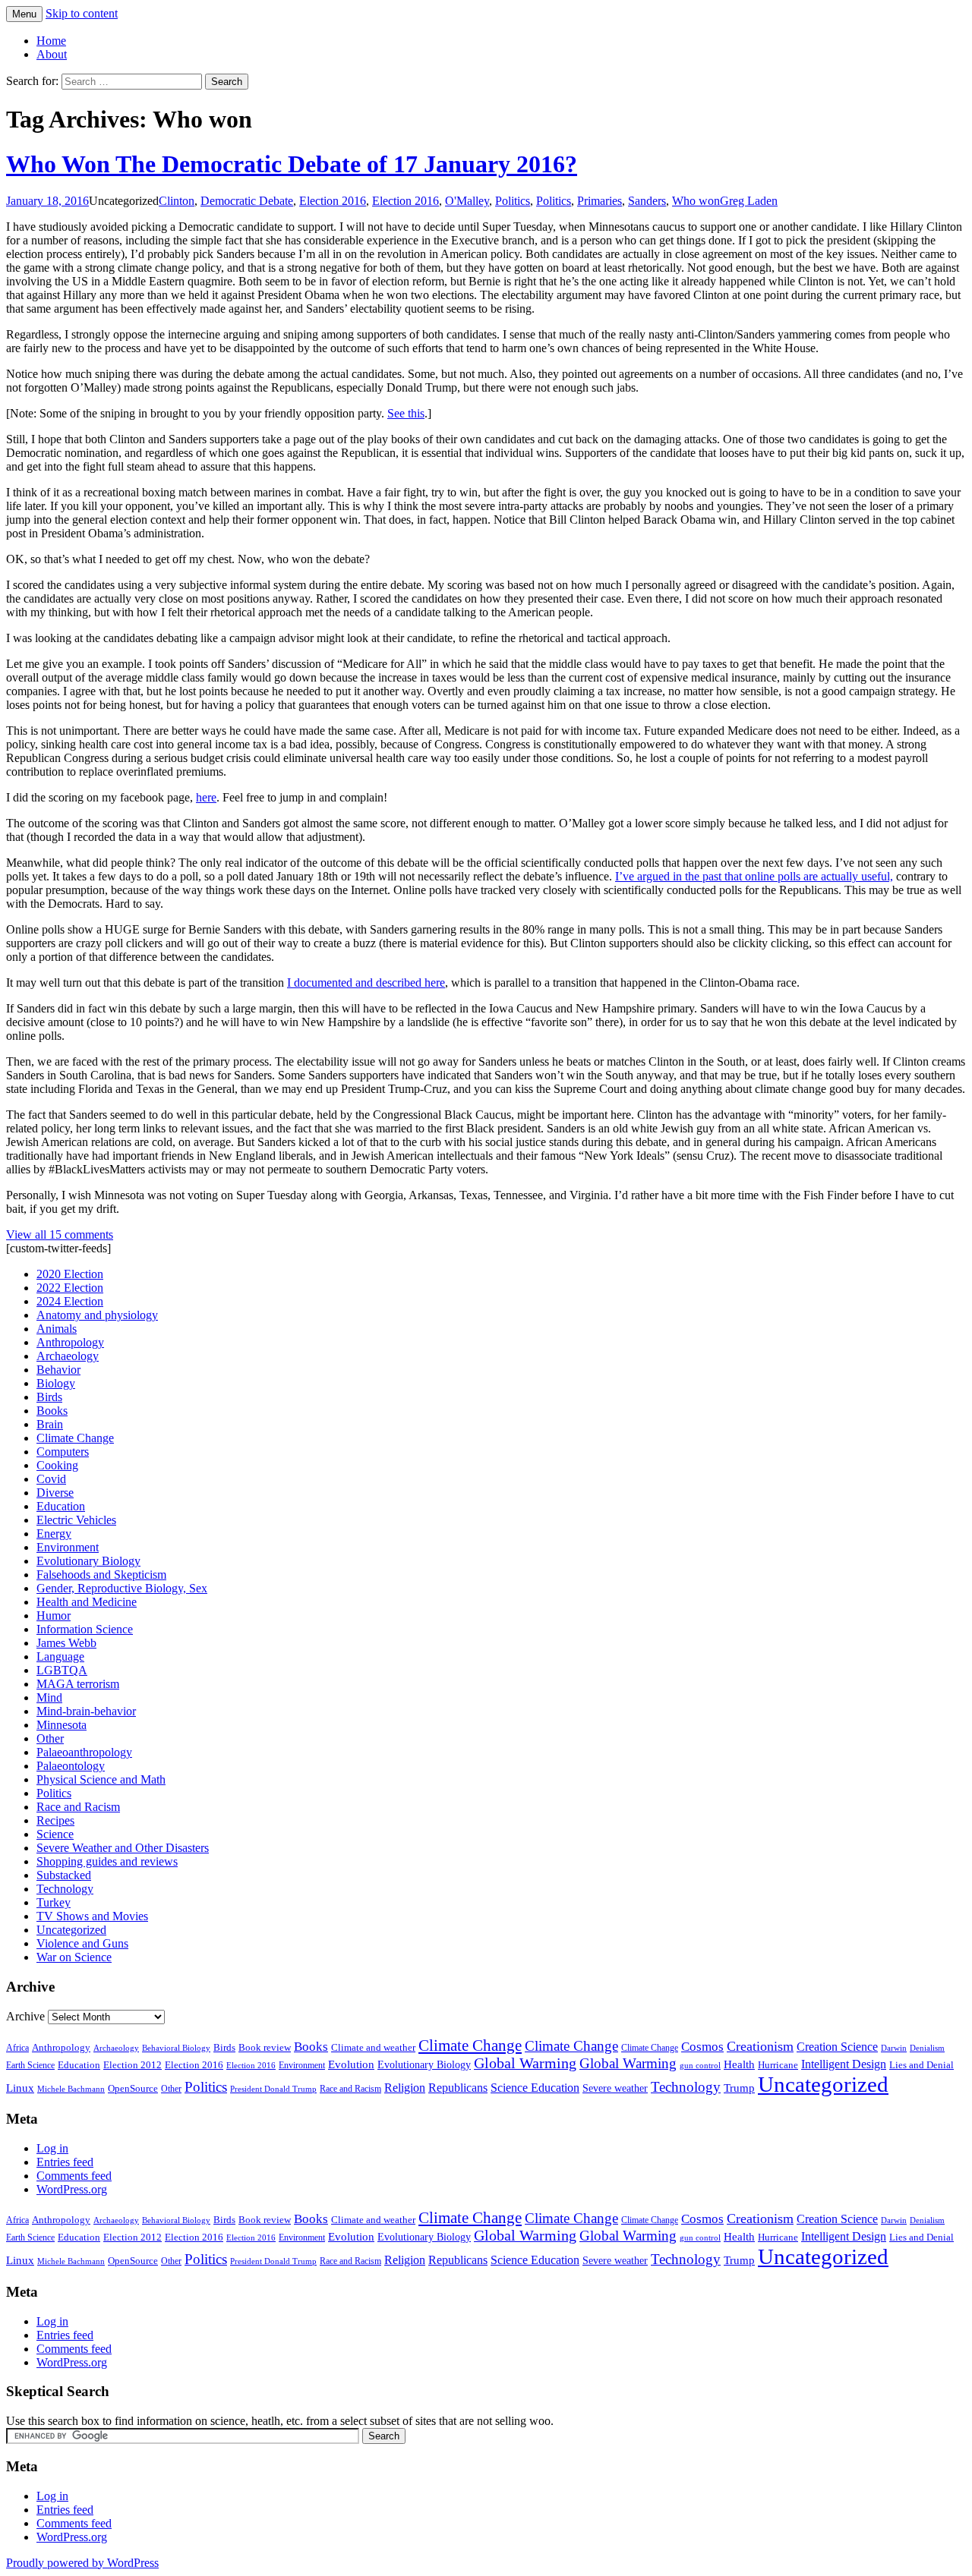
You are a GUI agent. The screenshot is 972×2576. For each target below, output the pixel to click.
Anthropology (70, 1342)
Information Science (85, 1629)
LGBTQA (62, 1670)
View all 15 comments (60, 1234)
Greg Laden (749, 201)
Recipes (55, 1820)
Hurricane (778, 2065)
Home (51, 41)
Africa (17, 2048)
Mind (49, 1697)
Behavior (58, 1370)
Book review (265, 2047)
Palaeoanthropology (84, 1752)
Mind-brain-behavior (86, 1711)
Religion (405, 2088)
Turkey (54, 1902)
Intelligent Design (844, 2064)
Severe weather (615, 2088)
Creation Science (837, 2047)
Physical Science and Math (101, 1779)
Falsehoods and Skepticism (101, 1575)
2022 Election (70, 1288)
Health (739, 2064)
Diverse (55, 1493)
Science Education (535, 2088)
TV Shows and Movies (92, 1916)
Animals (57, 1329)
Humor (54, 1616)
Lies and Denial (922, 2065)
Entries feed (65, 2162)
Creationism (760, 2046)
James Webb (66, 1643)
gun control (700, 2066)
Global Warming (525, 2063)
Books (52, 1411)
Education (61, 1506)
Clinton (177, 201)
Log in (52, 2148)
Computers (63, 1452)
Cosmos (702, 2047)
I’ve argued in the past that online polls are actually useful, (754, 876)
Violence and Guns (82, 1943)
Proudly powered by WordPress (82, 2563)
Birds (49, 1397)
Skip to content (82, 13)
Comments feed (74, 2176)
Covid (51, 1479)
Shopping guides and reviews (107, 1861)
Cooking (57, 1465)
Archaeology (68, 1356)
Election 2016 (333, 201)
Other (50, 1738)
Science (55, 1834)
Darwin (894, 2048)
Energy (54, 1534)
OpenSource (133, 2089)
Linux (20, 2088)
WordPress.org (72, 2189)
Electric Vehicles (76, 1520)
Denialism (927, 2048)
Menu (24, 14)
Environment (68, 1547)
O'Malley (467, 201)
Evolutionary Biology (88, 1561)
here (206, 797)
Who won (696, 201)
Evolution (351, 2064)
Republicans (458, 2088)
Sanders (647, 201)
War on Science (74, 1957)
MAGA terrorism (78, 1684)
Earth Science (30, 2065)
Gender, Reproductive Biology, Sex (122, 1588)
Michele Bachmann (71, 2089)
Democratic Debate (247, 201)
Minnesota (62, 1725)
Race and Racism (78, 1807)
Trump (739, 2088)
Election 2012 (133, 2065)
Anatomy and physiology (97, 1315)
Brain (50, 1424)
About (52, 54)
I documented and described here (366, 983)
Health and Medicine (87, 1602)
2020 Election (70, 1274)
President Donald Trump (273, 2089)
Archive (25, 2016)
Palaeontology (71, 1766)
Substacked (64, 1875)
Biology (56, 1383)
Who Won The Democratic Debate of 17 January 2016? (292, 164)
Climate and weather (373, 2047)
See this (406, 413)
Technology (65, 1889)
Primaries (600, 201)
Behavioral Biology (176, 2048)
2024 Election (70, 1301)
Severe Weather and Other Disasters (123, 1848)
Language (60, 1656)
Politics (513, 201)
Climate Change (75, 1438)
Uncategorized (71, 1930)
